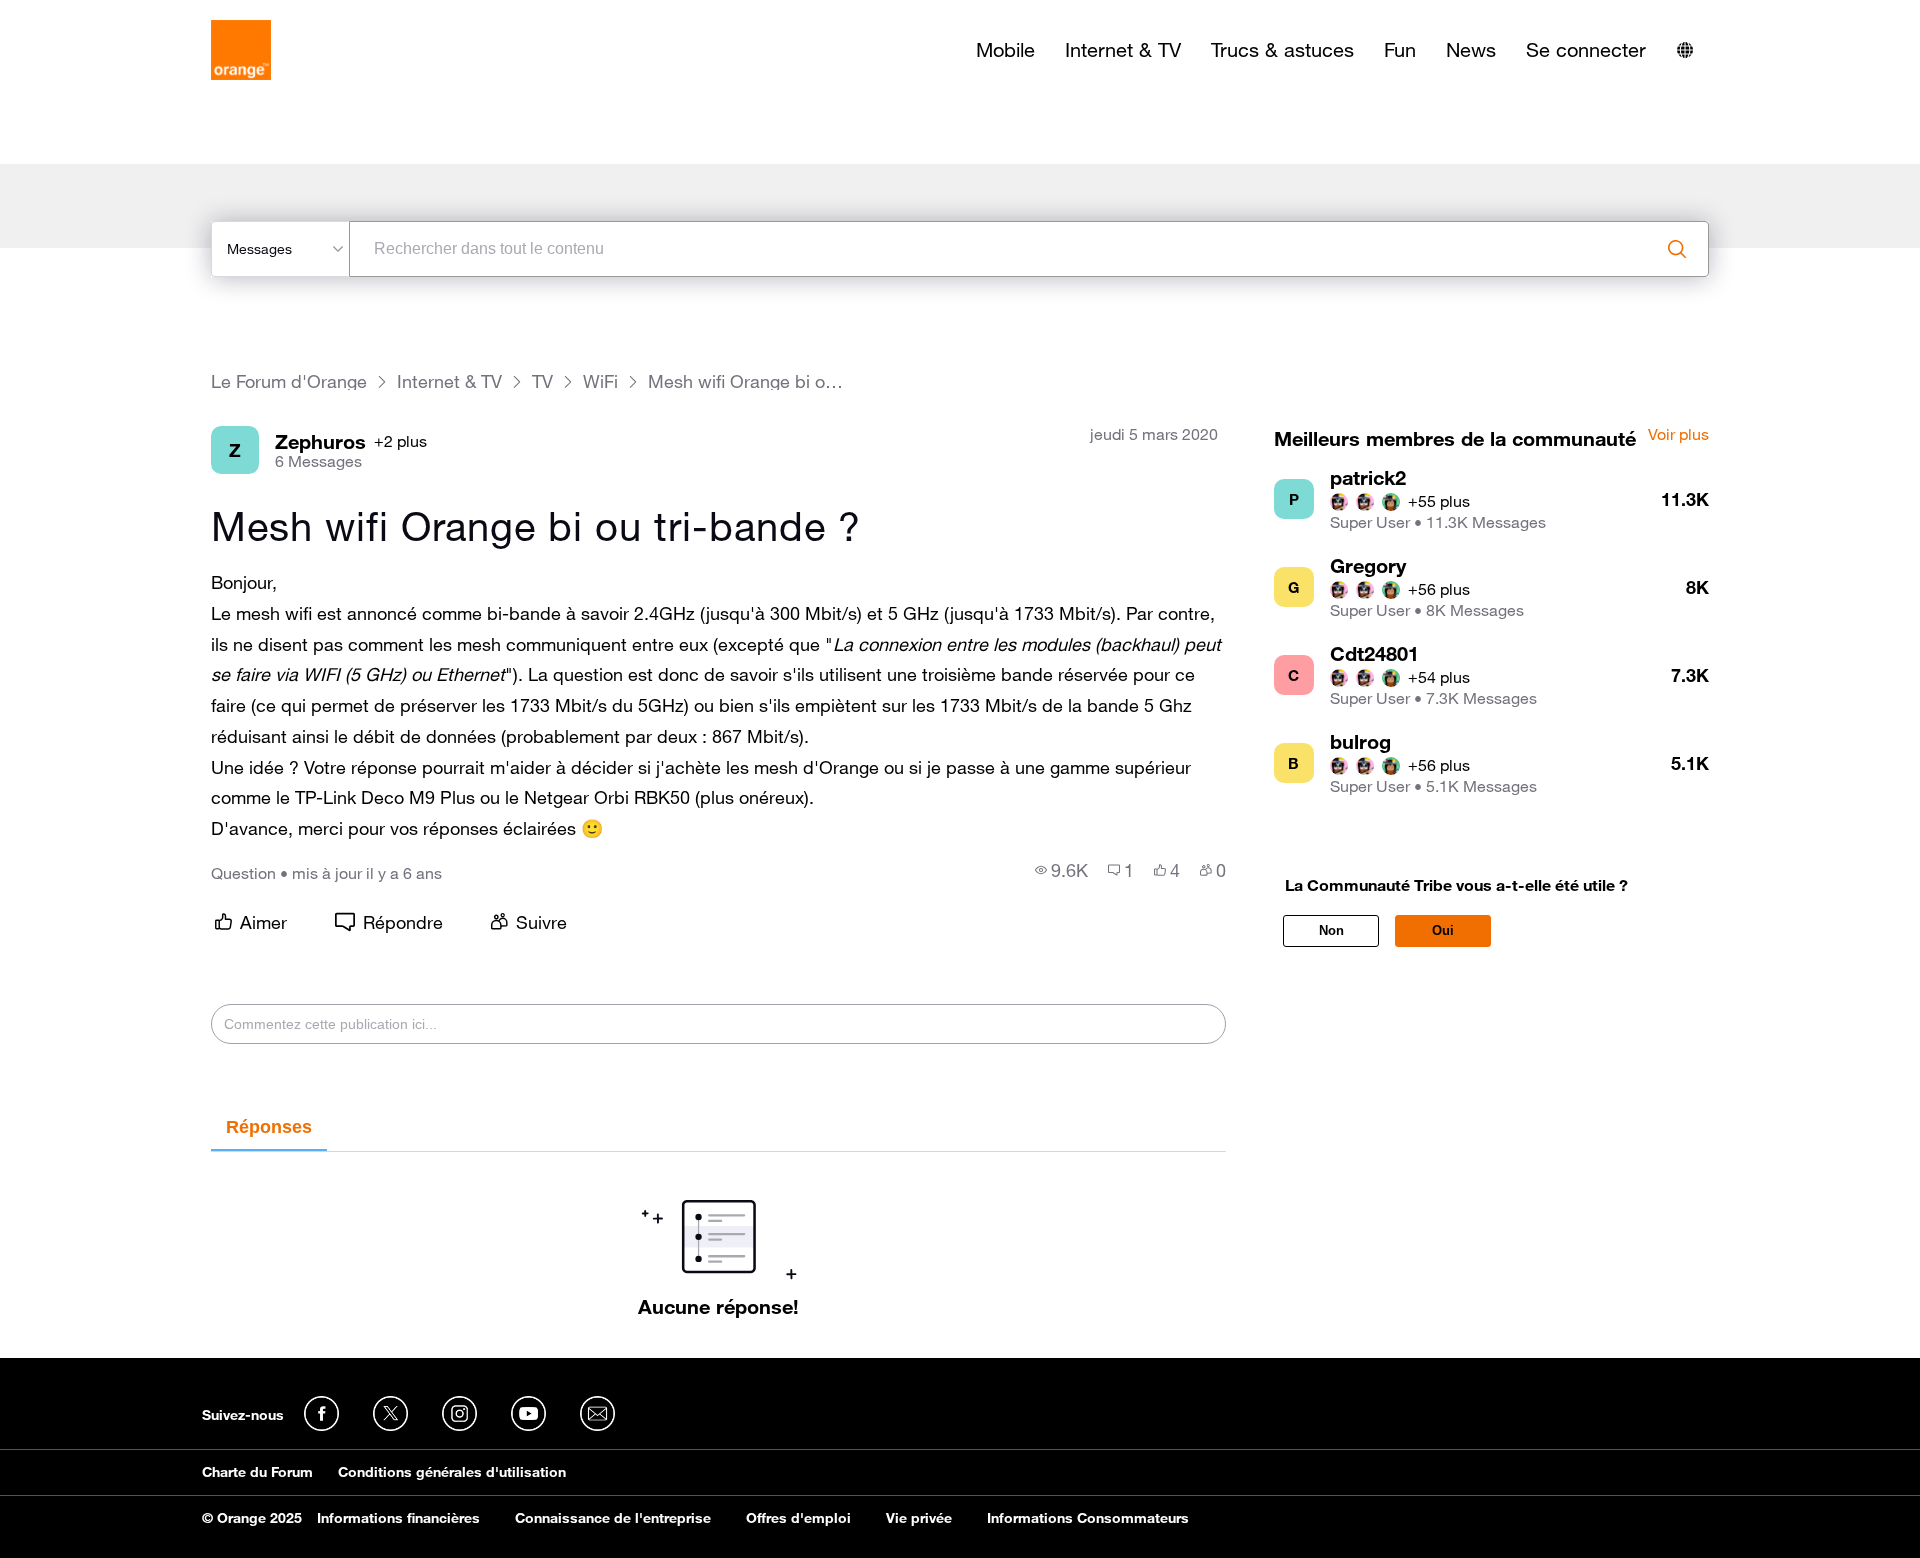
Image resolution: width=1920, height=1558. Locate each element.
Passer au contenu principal (106, 15)
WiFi (600, 381)
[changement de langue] (1685, 50)
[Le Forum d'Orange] (241, 50)
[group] (1061, 870)
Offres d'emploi (798, 1518)
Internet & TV (1123, 50)
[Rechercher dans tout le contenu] (1677, 249)
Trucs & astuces (1282, 50)
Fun (1400, 50)
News (1471, 50)
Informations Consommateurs (1088, 1518)
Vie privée (919, 1518)
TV (542, 381)
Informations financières (398, 1518)
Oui (1443, 930)
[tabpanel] (718, 1235)
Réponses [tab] (269, 1127)
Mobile (1005, 50)
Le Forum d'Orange (289, 381)
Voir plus (1678, 435)
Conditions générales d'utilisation (452, 1472)
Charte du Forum (257, 1472)
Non (1331, 930)
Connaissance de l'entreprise (613, 1518)
